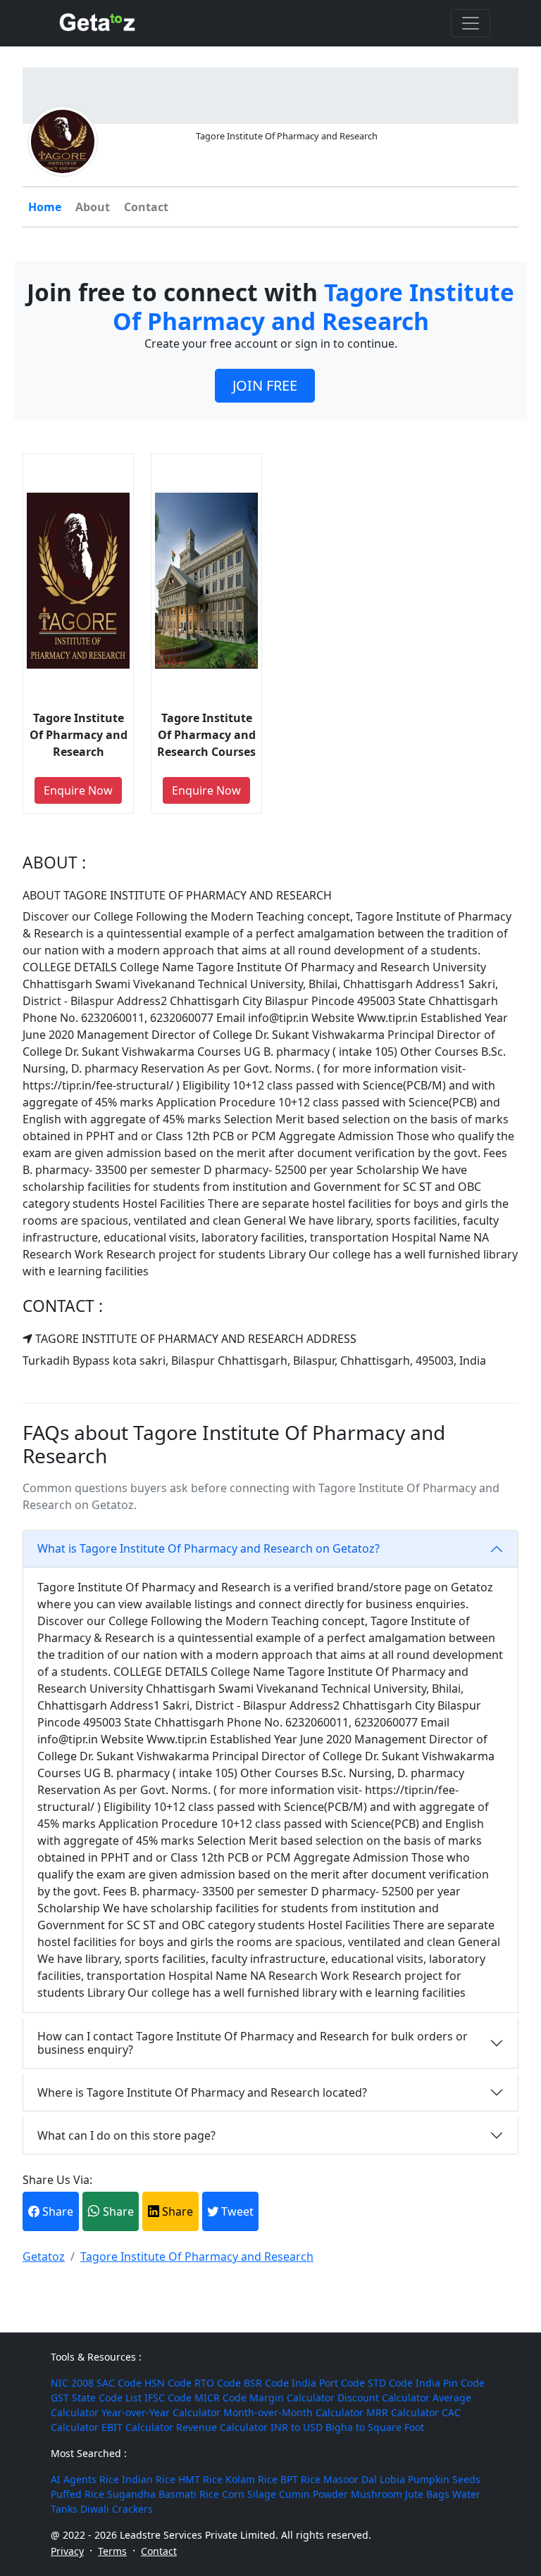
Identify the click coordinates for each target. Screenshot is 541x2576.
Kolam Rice (251, 2479)
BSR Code (266, 2383)
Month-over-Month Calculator (293, 2412)
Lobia (392, 2479)
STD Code (390, 2383)
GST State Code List (96, 2398)
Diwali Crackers (117, 2509)
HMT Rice (200, 2479)
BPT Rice (300, 2479)
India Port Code (328, 2383)
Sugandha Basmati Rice (163, 2494)
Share (56, 2211)
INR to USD (297, 2427)
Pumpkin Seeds (444, 2479)
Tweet (236, 2211)
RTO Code (218, 2383)
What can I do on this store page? (126, 2135)
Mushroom (377, 2494)
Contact (146, 207)
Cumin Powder (313, 2494)
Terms (112, 2551)
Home (45, 207)
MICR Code (220, 2398)
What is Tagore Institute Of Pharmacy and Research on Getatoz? (209, 1548)
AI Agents (74, 2479)
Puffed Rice (77, 2494)
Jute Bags (427, 2494)
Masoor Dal (350, 2479)
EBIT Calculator (137, 2427)
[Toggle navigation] (471, 23)
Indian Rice (149, 2479)
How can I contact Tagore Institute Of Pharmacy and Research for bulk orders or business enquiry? (253, 2043)
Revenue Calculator (222, 2427)
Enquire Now (78, 790)
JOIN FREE (265, 385)
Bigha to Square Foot (375, 2427)
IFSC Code (168, 2398)
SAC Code (119, 2383)
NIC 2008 (72, 2383)
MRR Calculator (403, 2412)
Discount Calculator (384, 2398)
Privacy (67, 2551)
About (93, 207)
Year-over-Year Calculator (161, 2412)
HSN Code (168, 2383)
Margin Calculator (292, 2398)
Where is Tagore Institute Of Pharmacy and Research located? (202, 2092)
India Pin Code (450, 2383)
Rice (109, 2479)
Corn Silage (249, 2494)
